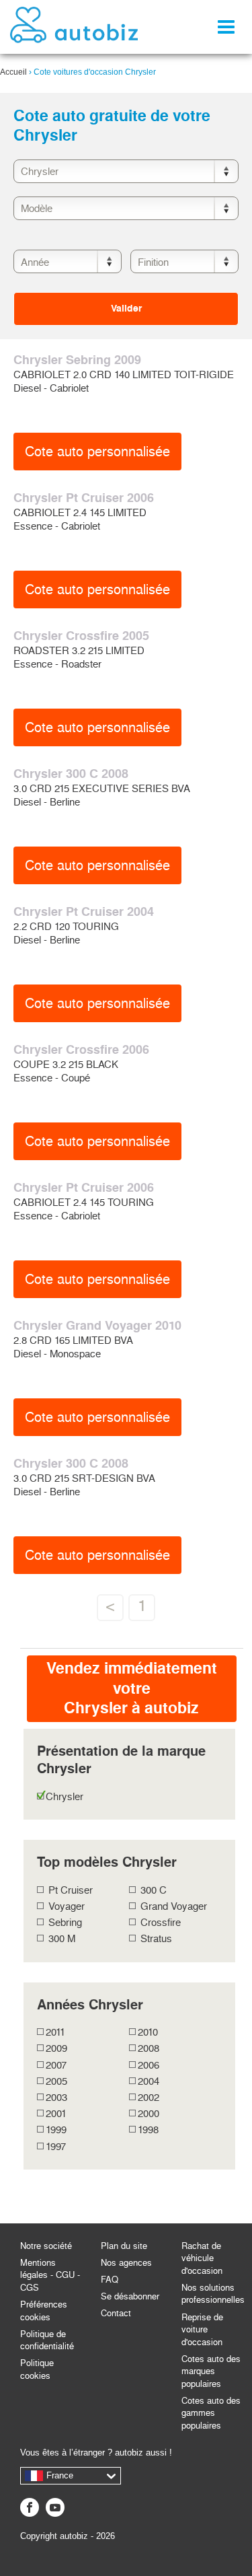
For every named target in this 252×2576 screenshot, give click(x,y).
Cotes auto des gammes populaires (211, 2413)
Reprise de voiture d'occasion (202, 2330)
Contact (116, 2313)
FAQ (110, 2280)
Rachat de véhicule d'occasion (202, 2258)
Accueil (13, 72)
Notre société (46, 2246)
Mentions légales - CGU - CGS (50, 2275)
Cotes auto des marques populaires (211, 2371)
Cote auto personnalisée (97, 452)
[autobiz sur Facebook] (30, 2507)
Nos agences (126, 2263)
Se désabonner (130, 2296)
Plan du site (124, 2246)
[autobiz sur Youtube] (55, 2507)
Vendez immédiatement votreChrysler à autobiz (132, 1688)
